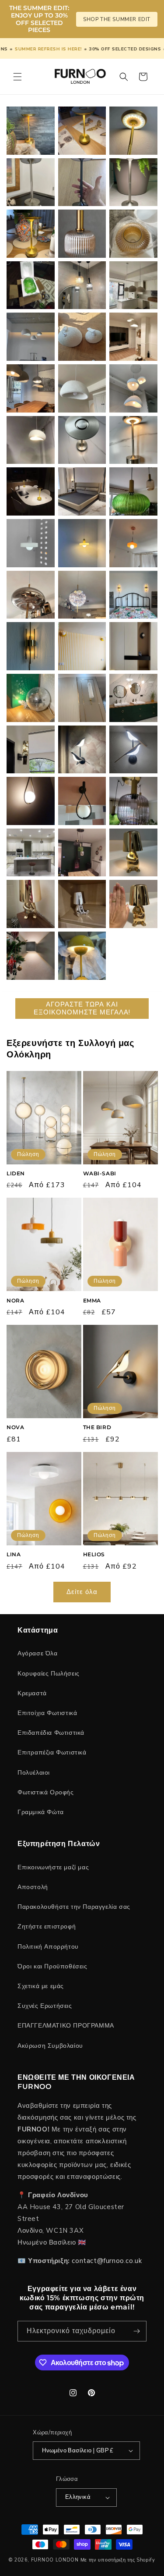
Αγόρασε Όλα (38, 1653)
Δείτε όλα (82, 1592)
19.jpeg (82, 698)
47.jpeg (31, 234)
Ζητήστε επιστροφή (47, 1927)
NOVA (15, 1427)
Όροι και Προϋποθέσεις (52, 1966)
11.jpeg (31, 852)
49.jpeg (82, 182)
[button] (17, 77)
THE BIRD (97, 1427)
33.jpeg (133, 440)
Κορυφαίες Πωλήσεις (49, 1674)
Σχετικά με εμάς (41, 1986)
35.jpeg (31, 440)
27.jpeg (133, 543)
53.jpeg (31, 130)
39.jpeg (133, 337)
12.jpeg (133, 801)
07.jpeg (82, 904)
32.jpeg (31, 492)
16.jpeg (82, 749)
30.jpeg (133, 491)
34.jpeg (82, 440)
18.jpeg (133, 697)
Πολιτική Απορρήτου (48, 1947)
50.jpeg (31, 182)
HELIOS (94, 1554)
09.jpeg (133, 852)
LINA (14, 1554)
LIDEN (16, 1173)
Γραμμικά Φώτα (41, 1812)
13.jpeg (82, 801)
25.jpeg (82, 595)
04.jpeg (82, 956)
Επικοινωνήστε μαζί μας (53, 1867)
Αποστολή (33, 1887)
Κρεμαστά (32, 1693)
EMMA (92, 1300)
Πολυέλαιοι (34, 1773)
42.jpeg (133, 285)
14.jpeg (31, 801)
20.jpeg (31, 698)
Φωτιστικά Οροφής (46, 1792)
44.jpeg (31, 285)
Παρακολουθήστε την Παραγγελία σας (74, 1907)
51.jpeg (133, 130)
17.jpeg (31, 749)
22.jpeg (82, 646)
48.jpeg (133, 182)
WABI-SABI (100, 1173)
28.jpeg (82, 543)
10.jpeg (82, 852)
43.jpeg (82, 285)
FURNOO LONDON (55, 2560)
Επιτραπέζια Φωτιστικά (52, 1752)
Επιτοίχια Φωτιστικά (47, 1713)
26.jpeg (31, 595)
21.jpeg (133, 646)
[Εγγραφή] (136, 2331)
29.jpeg (31, 543)
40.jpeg (82, 337)
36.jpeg (133, 389)
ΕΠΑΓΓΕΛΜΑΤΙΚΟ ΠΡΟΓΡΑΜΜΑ (66, 2026)
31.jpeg (82, 491)
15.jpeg (133, 749)
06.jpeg (133, 904)
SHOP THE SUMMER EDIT (117, 19)
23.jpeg (31, 646)
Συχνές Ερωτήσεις (45, 2006)
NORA (15, 1300)
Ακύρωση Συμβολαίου (50, 2046)
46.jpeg (82, 234)
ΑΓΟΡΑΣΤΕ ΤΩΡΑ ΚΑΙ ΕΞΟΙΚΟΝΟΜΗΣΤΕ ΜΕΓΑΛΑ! (82, 1008)
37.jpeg (82, 389)
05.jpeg (31, 956)
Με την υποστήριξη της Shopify (118, 2560)
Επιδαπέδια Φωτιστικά (51, 1733)
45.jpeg (133, 234)
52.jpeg (82, 130)
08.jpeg (31, 904)
